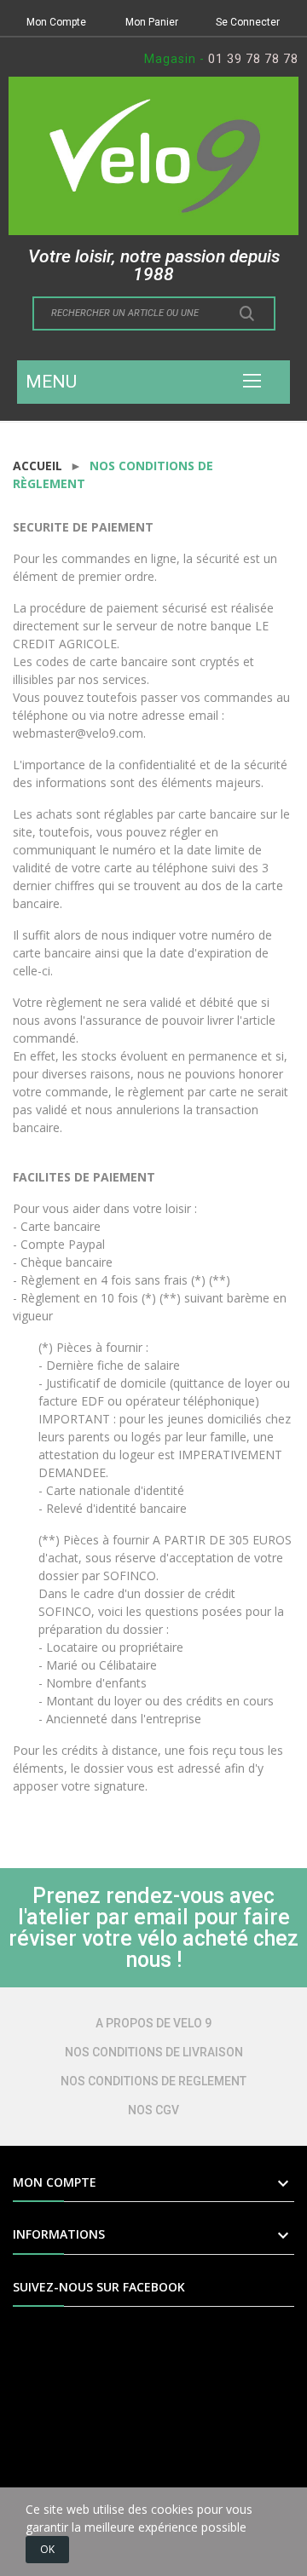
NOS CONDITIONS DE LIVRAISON (154, 2052)
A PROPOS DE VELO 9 (153, 2023)
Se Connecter (248, 22)
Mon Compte (56, 22)
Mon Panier (152, 22)
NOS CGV (153, 2110)
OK (47, 2549)
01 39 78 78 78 (253, 59)
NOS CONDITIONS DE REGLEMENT (153, 2081)
